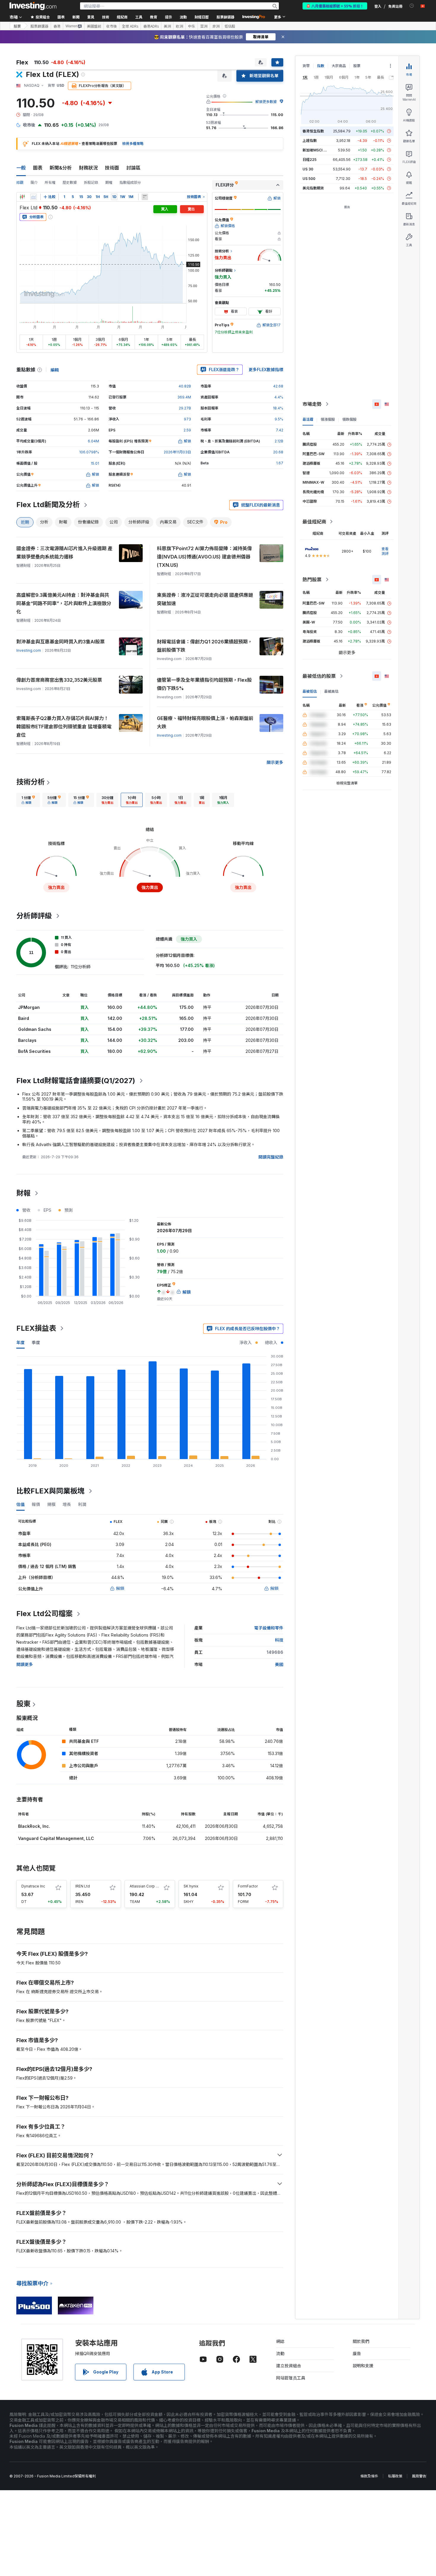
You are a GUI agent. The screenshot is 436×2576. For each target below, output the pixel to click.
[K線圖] (22, 197)
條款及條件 (369, 2476)
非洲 (216, 26)
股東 (23, 1704)
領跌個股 (349, 419)
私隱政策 (395, 2476)
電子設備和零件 (269, 1628)
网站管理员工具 (291, 2378)
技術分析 (31, 782)
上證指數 (310, 141)
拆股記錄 (91, 182)
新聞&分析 (61, 168)
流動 (280, 2353)
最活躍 (308, 419)
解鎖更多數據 (266, 102)
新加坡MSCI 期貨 (316, 150)
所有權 (50, 182)
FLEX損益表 (36, 1328)
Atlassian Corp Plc (145, 1886)
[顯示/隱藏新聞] (145, 197)
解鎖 (120, 1588)
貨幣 (306, 66)
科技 (279, 1640)
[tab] (28, 800)
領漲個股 (328, 419)
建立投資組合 (289, 2366)
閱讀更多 (25, 1664)
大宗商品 (339, 66)
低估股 (230, 26)
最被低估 (310, 691)
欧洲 (179, 26)
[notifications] (412, 6)
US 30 (308, 169)
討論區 (133, 168)
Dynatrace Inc (33, 1886)
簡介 (34, 182)
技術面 (112, 168)
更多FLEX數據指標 (266, 370)
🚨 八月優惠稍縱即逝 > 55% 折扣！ (335, 6)
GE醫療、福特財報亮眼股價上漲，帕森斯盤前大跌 (205, 722)
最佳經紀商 (314, 522)
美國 (279, 1664)
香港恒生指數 (313, 131)
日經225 (310, 160)
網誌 (280, 2341)
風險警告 (419, 2476)
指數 (321, 66)
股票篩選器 (225, 17)
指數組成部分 (130, 182)
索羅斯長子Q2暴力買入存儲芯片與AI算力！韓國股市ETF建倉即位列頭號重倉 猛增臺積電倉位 (64, 727)
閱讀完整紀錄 (271, 1157)
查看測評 (385, 551)
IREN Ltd (83, 1886)
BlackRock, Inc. (34, 1826)
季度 (36, 1342)
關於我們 (361, 2341)
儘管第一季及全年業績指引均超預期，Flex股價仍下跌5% (204, 684)
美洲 (167, 26)
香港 (57, 26)
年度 (20, 1342)
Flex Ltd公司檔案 (44, 1614)
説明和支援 (363, 2366)
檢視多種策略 (133, 144)
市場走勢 (312, 404)
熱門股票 (312, 580)
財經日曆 (202, 17)
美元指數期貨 (313, 188)
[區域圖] (34, 197)
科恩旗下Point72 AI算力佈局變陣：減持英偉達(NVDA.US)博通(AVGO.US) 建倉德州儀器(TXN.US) (204, 557)
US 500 (309, 179)
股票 (17, 26)
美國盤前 (94, 26)
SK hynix (191, 1886)
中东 (192, 26)
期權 (109, 182)
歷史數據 (70, 182)
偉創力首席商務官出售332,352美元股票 (59, 680)
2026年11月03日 (177, 452)
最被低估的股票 (319, 676)
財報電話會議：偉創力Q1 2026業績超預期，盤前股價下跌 (205, 646)
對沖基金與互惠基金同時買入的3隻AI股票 (61, 642)
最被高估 (331, 691)
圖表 (38, 168)
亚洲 (204, 26)
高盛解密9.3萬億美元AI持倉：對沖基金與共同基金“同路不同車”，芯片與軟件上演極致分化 (64, 603)
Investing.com (29, 650)
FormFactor (248, 1886)
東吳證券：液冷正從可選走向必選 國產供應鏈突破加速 (205, 599)
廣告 (357, 2353)
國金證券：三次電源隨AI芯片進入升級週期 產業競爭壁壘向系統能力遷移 (64, 553)
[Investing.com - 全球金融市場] (33, 6)
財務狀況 (88, 168)
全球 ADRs (130, 26)
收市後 (112, 26)
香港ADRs (151, 26)
